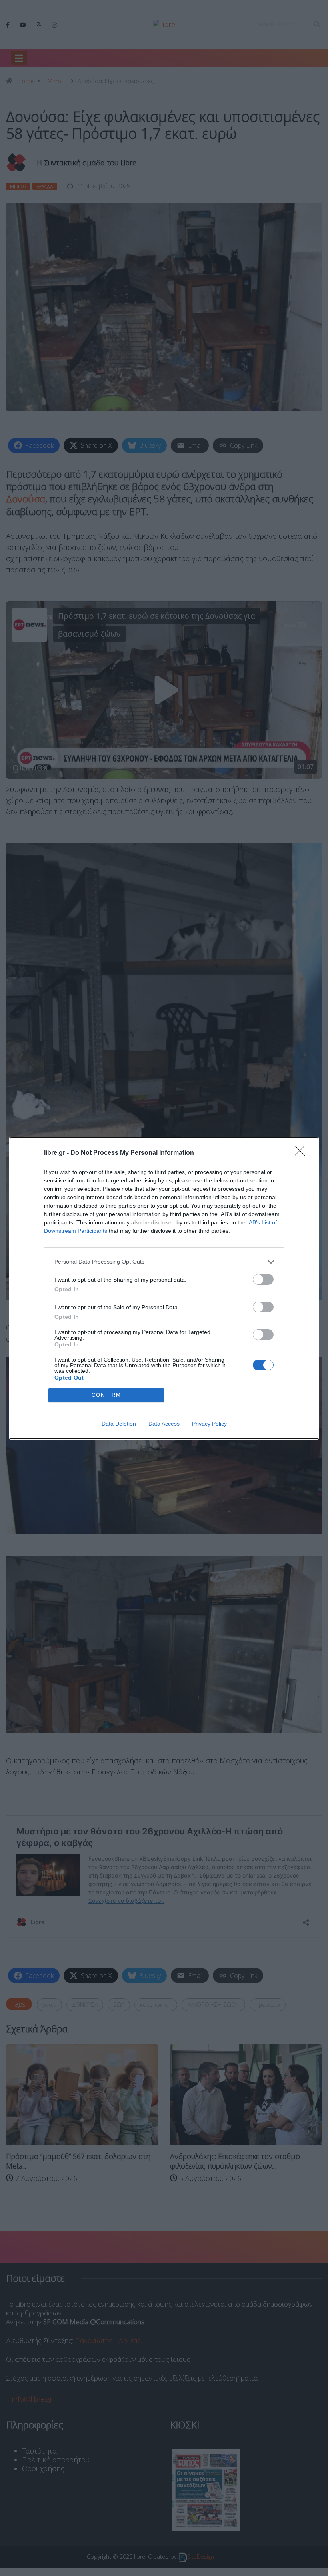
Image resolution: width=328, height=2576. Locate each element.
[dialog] (164, 1288)
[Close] (302, 1153)
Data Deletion (119, 1424)
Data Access (164, 1424)
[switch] (263, 1279)
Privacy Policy (209, 1424)
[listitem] (164, 1262)
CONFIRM (106, 1395)
